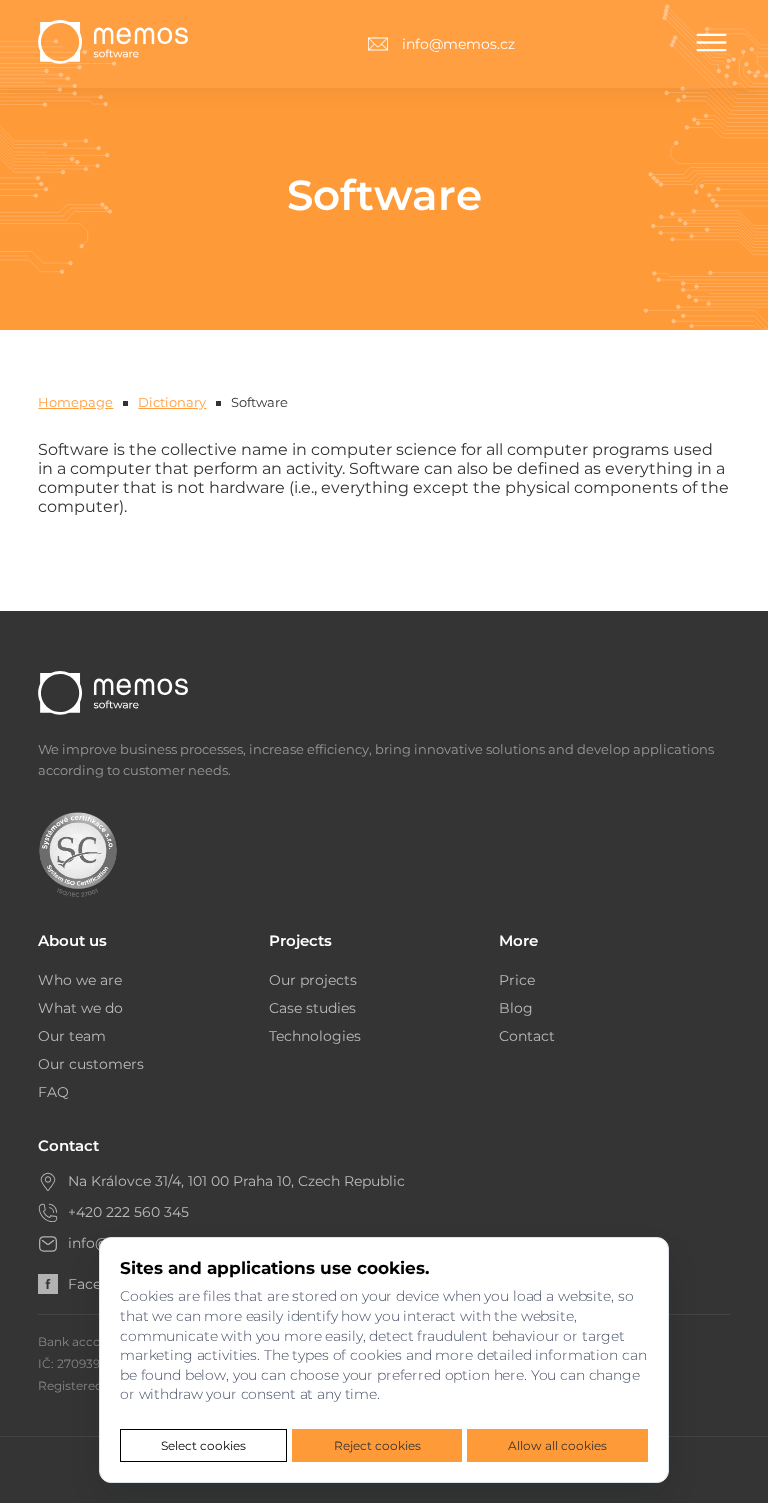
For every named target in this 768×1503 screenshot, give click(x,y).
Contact (527, 1036)
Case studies (312, 1008)
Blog (516, 1008)
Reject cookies (377, 1445)
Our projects (313, 980)
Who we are (80, 980)
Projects (300, 940)
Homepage (75, 402)
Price (517, 980)
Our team (72, 1036)
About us (72, 940)
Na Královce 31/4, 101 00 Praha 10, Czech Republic (236, 1181)
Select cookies (203, 1445)
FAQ (53, 1092)
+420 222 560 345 (128, 1212)
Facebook (102, 1284)
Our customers (91, 1064)
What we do (80, 1008)
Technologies (315, 1036)
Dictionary (172, 402)
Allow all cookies (557, 1445)
